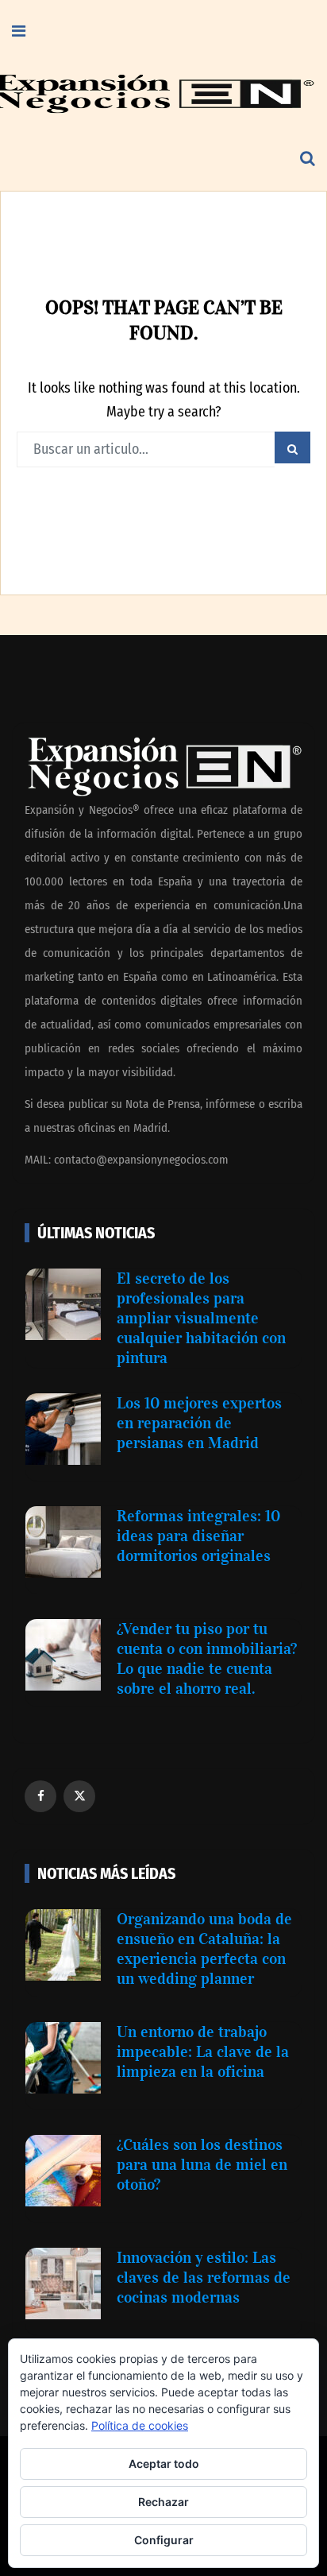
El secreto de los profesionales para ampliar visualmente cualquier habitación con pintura (201, 1318)
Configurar (164, 2540)
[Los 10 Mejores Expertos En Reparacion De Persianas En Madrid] (63, 1429)
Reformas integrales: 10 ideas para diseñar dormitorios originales (198, 1536)
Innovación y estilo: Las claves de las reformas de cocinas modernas (204, 2277)
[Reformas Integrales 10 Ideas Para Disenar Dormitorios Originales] (63, 1542)
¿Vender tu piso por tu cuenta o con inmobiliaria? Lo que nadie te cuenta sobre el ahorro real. (207, 1658)
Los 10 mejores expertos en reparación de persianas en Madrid (199, 1423)
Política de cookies (140, 2425)
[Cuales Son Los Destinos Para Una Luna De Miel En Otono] (63, 2171)
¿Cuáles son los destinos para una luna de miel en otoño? (202, 2164)
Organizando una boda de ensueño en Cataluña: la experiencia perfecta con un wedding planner (204, 1948)
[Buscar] (308, 159)
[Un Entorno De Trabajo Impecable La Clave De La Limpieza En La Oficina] (63, 2058)
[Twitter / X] (79, 1796)
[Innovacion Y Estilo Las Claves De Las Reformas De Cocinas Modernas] (63, 2284)
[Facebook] (40, 1796)
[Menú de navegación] (19, 32)
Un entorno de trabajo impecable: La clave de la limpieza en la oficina (203, 2051)
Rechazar (163, 2502)
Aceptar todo (164, 2464)
